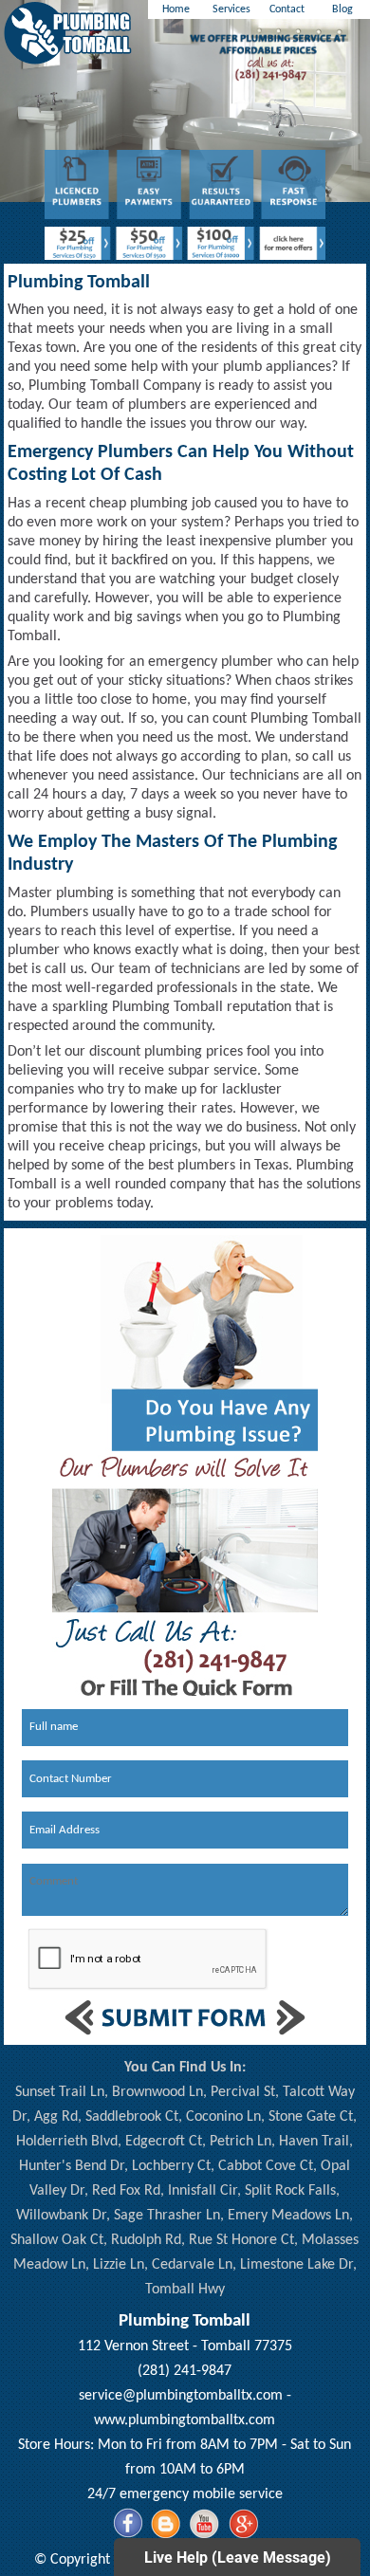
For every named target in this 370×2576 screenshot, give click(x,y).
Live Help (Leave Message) (238, 2558)
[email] (181, 2396)
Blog (342, 9)
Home (176, 9)
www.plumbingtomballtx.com (185, 2420)
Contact (287, 9)
